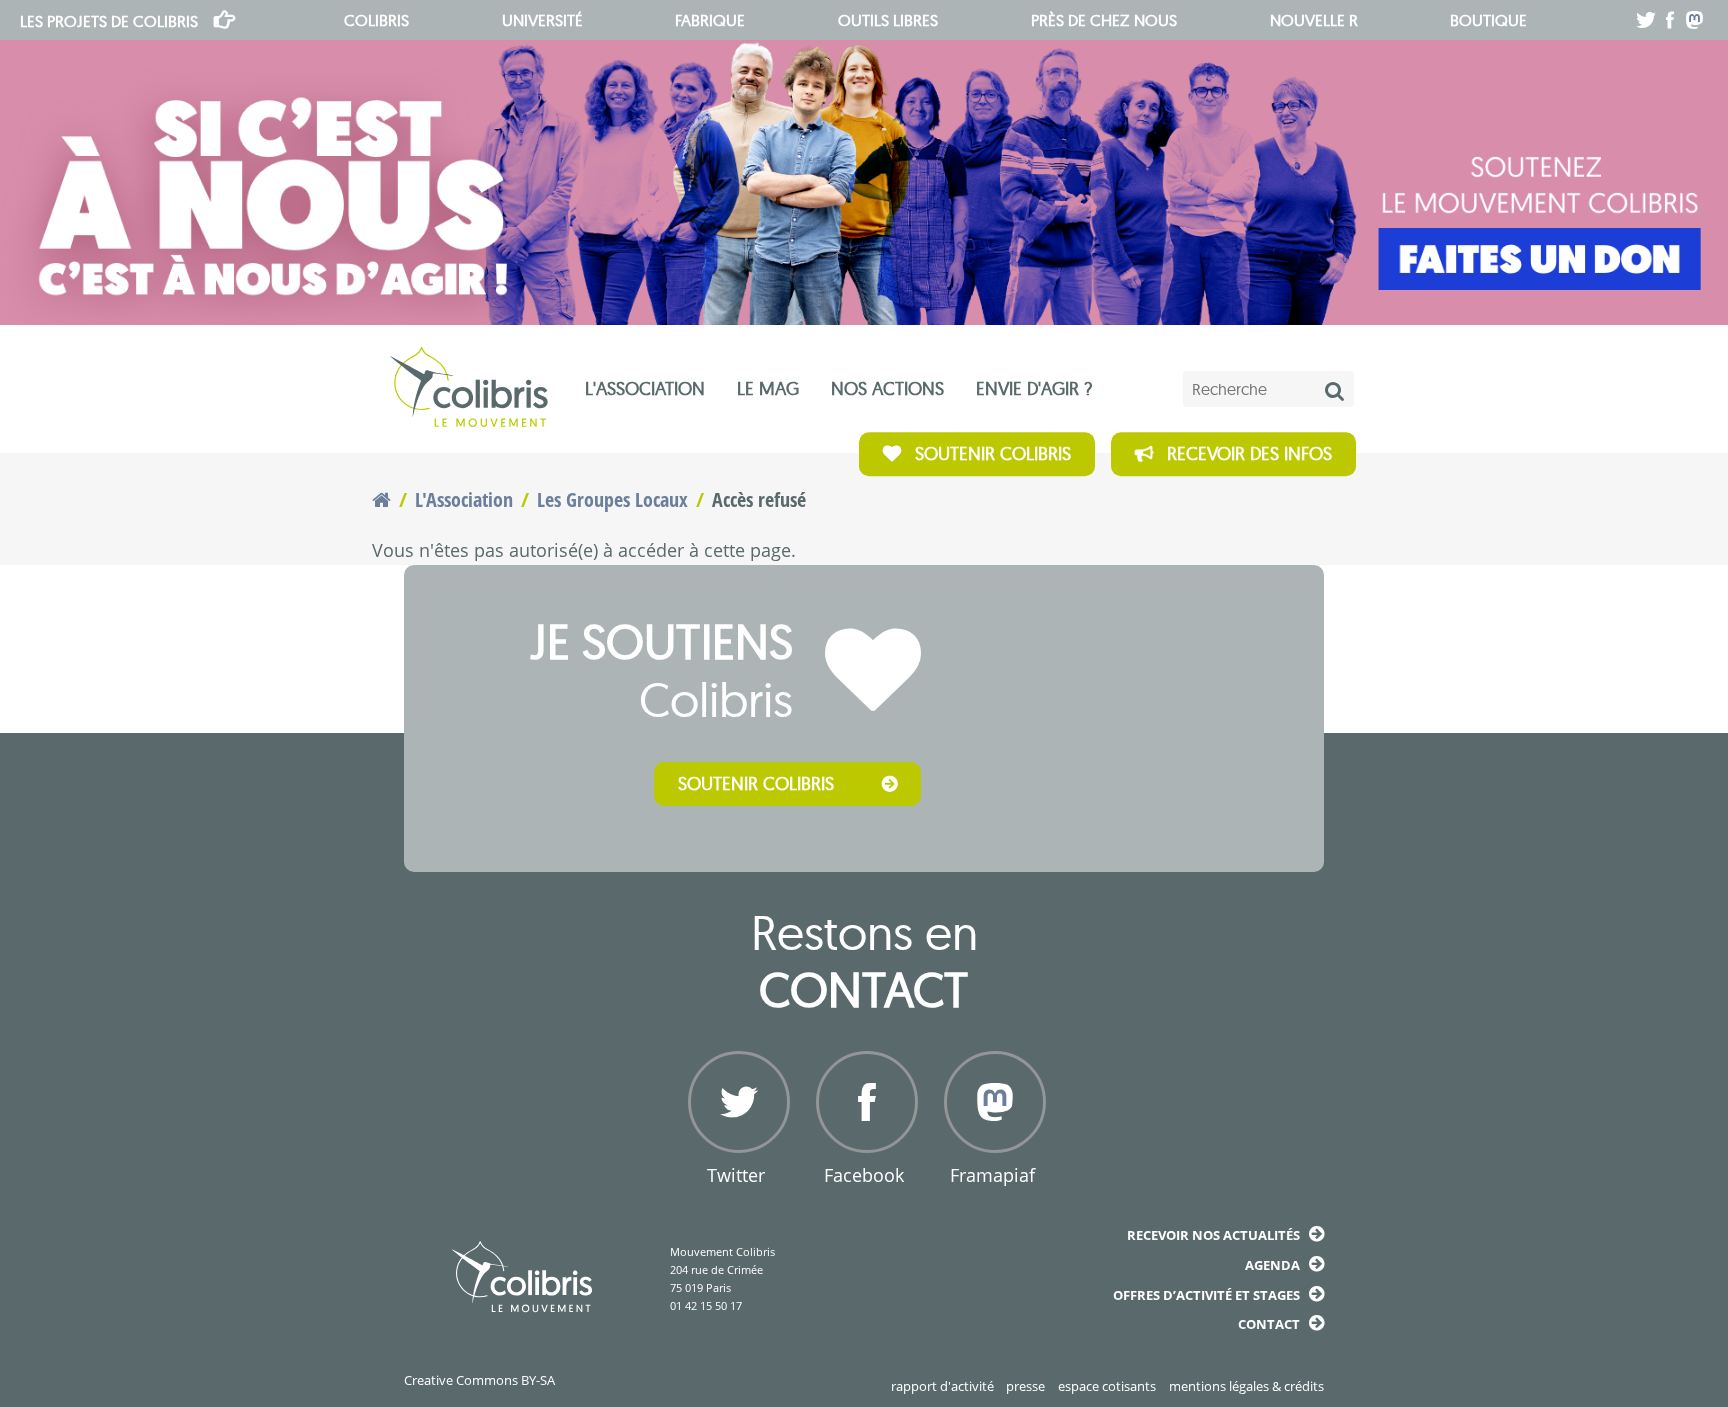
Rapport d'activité (942, 1386)
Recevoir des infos (1249, 453)
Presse (1025, 1386)
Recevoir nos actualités (1213, 1235)
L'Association (645, 388)
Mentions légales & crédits (1246, 1386)
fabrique (710, 20)
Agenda (1272, 1265)
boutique (1488, 20)
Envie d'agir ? (1034, 388)
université (542, 20)
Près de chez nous (1104, 20)
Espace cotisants (1107, 1386)
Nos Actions (887, 388)
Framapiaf (992, 1175)
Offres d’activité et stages (1206, 1295)
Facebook (864, 1175)
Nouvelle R (1314, 20)
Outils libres (888, 20)
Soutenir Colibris (993, 453)
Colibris (109, 21)
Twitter (736, 1175)
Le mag (768, 388)
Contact (1269, 1324)
